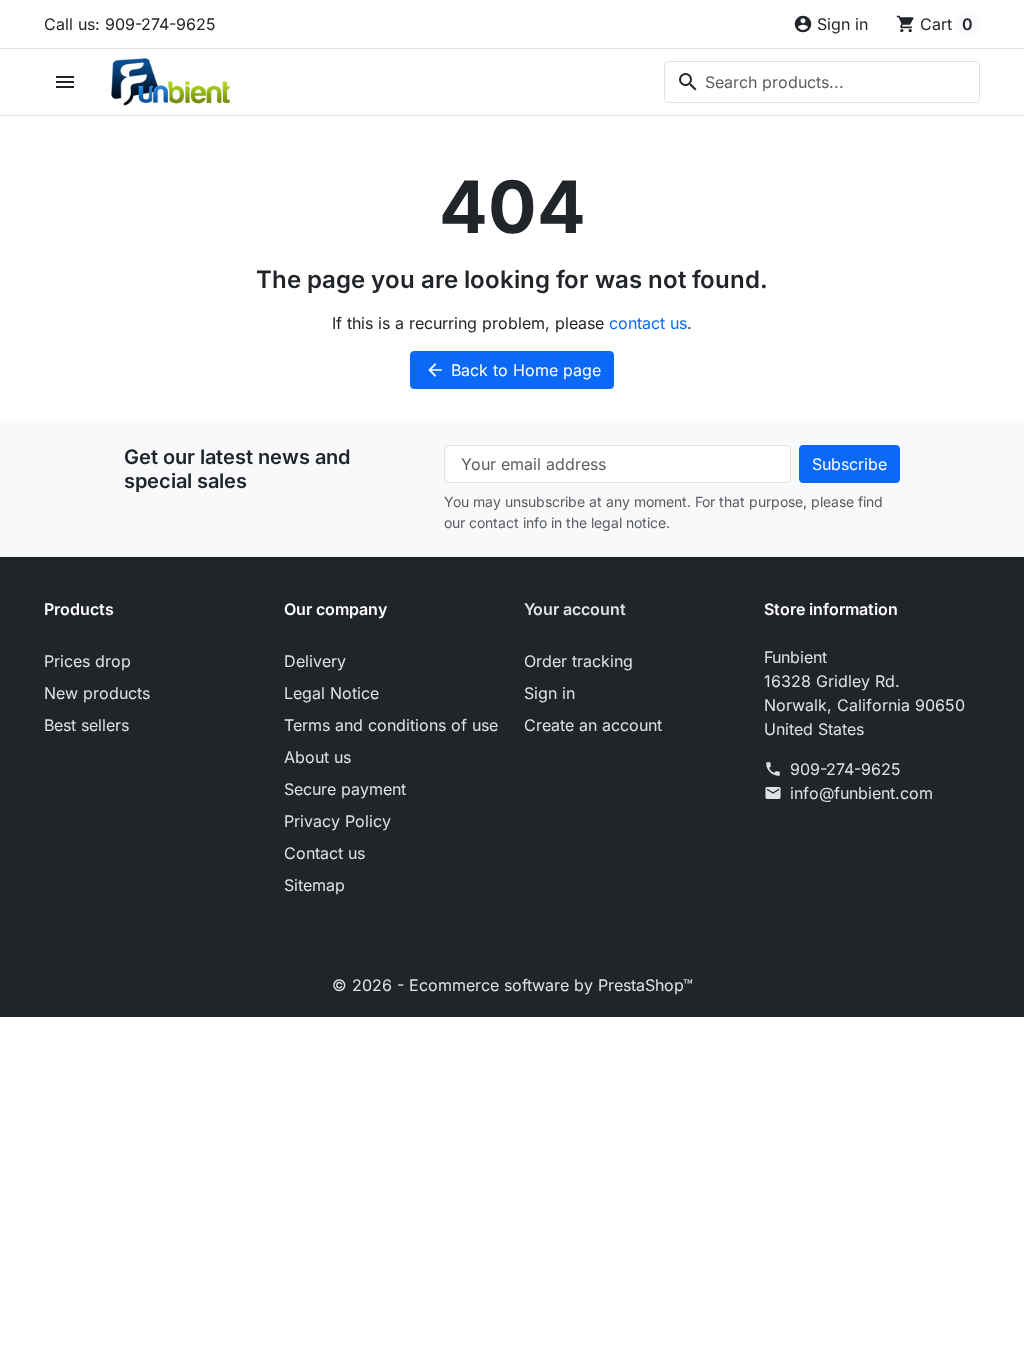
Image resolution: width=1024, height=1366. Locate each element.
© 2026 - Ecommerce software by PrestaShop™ (512, 985)
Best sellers (86, 725)
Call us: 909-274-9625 (130, 24)
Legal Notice (331, 693)
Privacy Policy (337, 821)
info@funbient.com (861, 793)
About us (317, 757)
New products (97, 693)
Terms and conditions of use (391, 725)
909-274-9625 (845, 769)
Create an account (593, 725)
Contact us (324, 853)
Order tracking (578, 661)
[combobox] (822, 82)
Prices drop (87, 661)
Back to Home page (513, 370)
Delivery (315, 661)
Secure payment (345, 789)
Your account (575, 609)
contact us (648, 323)
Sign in (549, 693)
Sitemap (314, 885)
